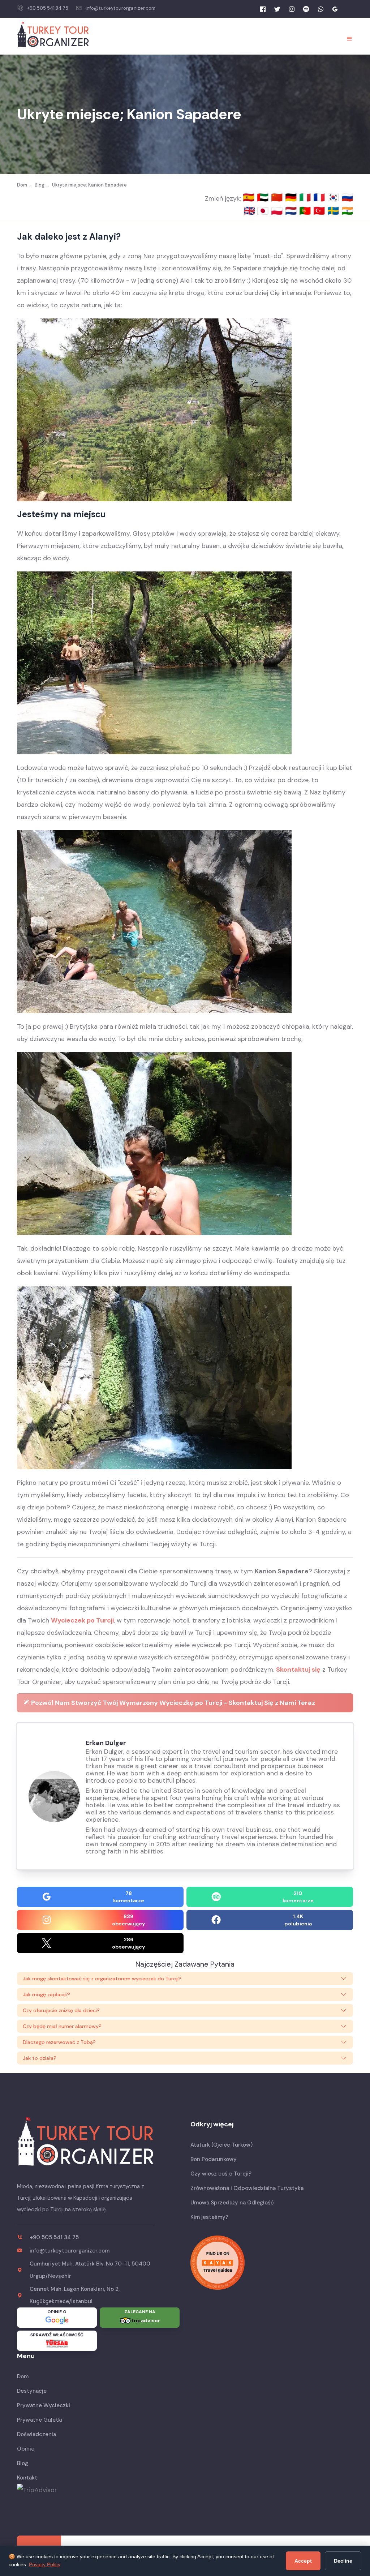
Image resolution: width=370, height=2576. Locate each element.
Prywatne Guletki (40, 2420)
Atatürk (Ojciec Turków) (221, 2145)
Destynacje (32, 2391)
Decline (343, 2561)
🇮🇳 (347, 211)
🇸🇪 (334, 211)
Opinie (26, 2449)
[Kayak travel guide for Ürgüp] (272, 2263)
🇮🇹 (306, 197)
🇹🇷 (320, 211)
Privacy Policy (45, 2564)
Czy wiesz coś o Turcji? (221, 2174)
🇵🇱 (278, 211)
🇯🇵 (264, 211)
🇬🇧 (249, 211)
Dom (23, 2376)
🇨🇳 (278, 197)
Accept (303, 2561)
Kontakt (27, 2478)
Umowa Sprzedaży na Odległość (232, 2203)
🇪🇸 (250, 197)
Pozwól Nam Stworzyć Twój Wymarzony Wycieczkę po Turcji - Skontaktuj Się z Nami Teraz (172, 1703)
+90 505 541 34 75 (48, 8)
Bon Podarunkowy (214, 2159)
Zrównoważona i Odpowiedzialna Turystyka (247, 2188)
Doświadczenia (36, 2434)
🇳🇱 (292, 211)
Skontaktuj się (298, 1670)
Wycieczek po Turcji (82, 1620)
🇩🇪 (292, 197)
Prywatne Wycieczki (44, 2405)
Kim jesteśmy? (209, 2217)
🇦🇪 (264, 197)
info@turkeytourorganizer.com (121, 8)
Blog (23, 2463)
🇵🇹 (306, 211)
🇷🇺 (347, 197)
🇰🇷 (334, 197)
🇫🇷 (320, 197)
